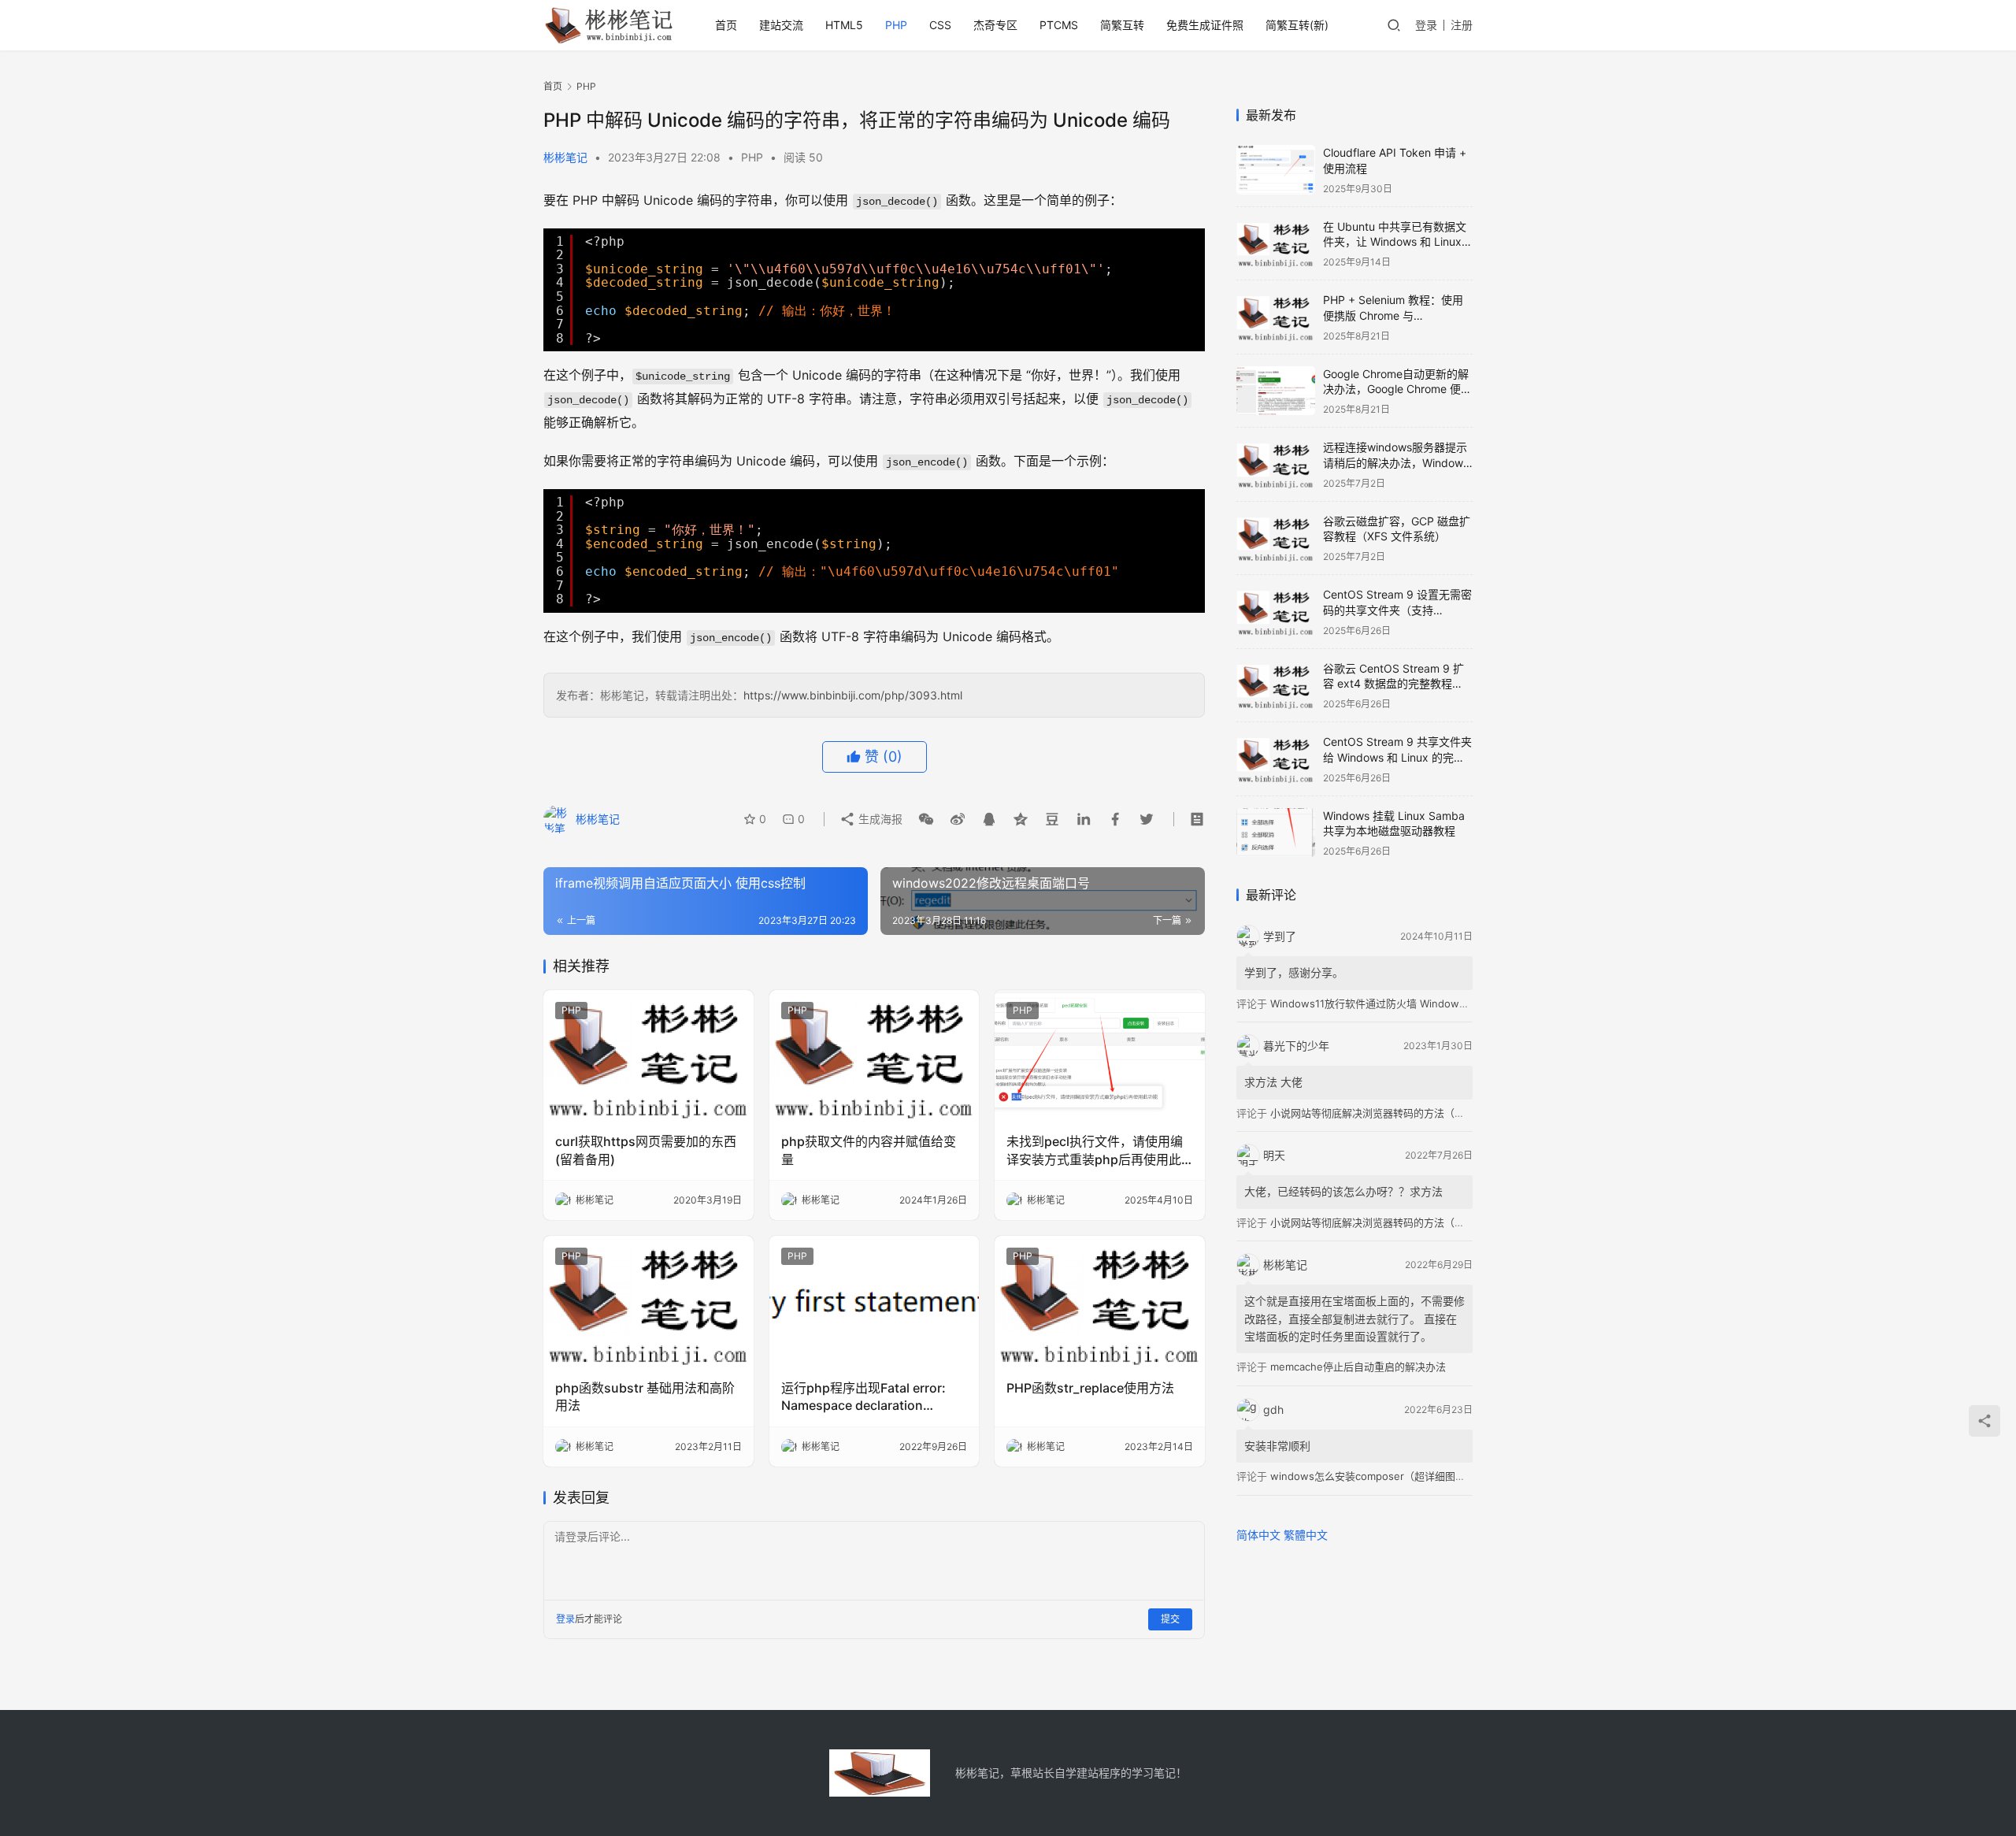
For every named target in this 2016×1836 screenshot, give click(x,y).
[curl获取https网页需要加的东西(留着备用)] (649, 1056)
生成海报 (879, 819)
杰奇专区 (995, 25)
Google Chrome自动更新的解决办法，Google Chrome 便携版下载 (1397, 389)
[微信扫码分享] (926, 819)
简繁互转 (1122, 25)
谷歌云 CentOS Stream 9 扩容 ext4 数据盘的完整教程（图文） (1393, 684)
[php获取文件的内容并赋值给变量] (875, 1056)
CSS (940, 25)
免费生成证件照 (1205, 25)
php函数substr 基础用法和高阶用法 (645, 1396)
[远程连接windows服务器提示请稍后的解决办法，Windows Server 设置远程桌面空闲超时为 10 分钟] (1276, 464)
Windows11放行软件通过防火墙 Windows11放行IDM (1392, 1003)
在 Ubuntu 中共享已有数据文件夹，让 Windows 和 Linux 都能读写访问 (1395, 242)
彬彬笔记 (565, 157)
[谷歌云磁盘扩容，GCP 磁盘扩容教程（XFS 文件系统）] (1276, 538)
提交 (1170, 1619)
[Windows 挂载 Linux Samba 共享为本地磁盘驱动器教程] (1276, 833)
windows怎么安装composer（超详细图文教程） (1383, 1476)
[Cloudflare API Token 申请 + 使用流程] (1276, 170)
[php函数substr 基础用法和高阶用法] (649, 1302)
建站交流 (781, 25)
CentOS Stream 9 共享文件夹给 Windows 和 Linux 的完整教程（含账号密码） (1397, 757)
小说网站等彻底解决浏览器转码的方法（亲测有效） (1388, 1113)
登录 (1426, 25)
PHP (896, 25)
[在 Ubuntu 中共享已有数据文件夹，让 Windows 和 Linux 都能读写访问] (1276, 244)
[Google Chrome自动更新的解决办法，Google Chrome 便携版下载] (1276, 391)
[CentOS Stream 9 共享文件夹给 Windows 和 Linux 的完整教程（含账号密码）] (1276, 759)
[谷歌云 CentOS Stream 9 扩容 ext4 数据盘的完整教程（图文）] (1276, 686)
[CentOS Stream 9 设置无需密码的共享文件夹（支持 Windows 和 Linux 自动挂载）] (1276, 612)
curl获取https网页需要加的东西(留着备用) (646, 1150)
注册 (1462, 25)
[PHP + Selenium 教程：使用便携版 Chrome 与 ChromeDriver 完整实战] (1276, 317)
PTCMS (1059, 25)
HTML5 (844, 25)
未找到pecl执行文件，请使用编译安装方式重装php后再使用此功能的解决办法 (1095, 1151)
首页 (726, 25)
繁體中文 (1306, 1535)
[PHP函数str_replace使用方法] (1100, 1302)
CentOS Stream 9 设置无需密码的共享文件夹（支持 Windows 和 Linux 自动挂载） (1398, 610)
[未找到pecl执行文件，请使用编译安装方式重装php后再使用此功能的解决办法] (1100, 1056)
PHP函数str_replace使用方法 (1090, 1388)
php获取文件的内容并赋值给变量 (869, 1150)
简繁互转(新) (1297, 25)
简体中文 (1258, 1535)
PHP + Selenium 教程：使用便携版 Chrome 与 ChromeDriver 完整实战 (1393, 315)
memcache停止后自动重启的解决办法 (1358, 1367)
